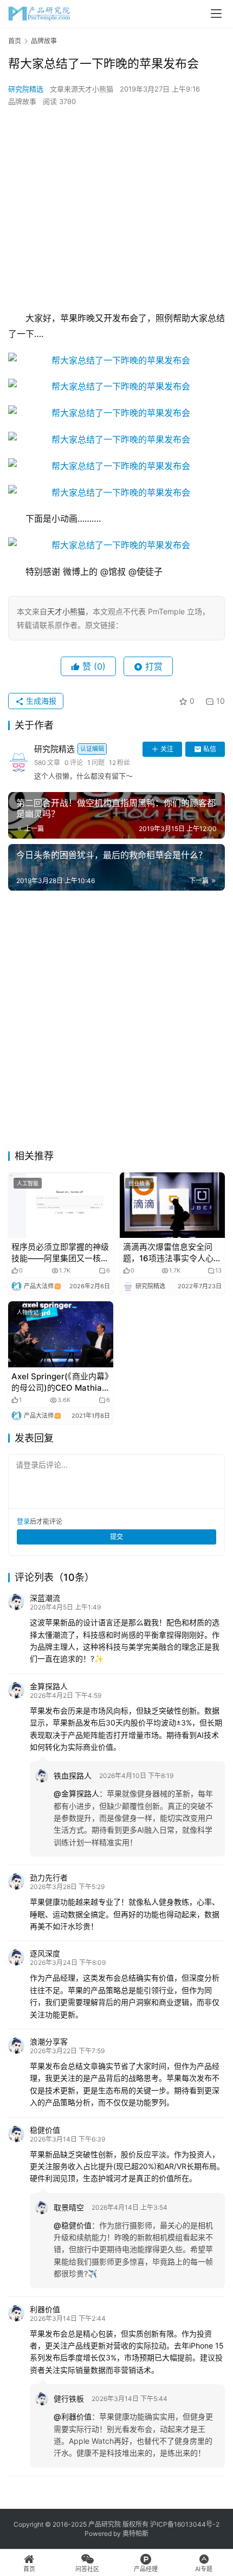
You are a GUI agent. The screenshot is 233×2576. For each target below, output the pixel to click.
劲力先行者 (49, 1877)
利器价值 (45, 2309)
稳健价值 (45, 2130)
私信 (210, 749)
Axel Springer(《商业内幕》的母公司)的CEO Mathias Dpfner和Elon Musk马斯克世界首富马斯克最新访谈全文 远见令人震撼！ (60, 1382)
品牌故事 (22, 101)
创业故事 (139, 1183)
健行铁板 (69, 2399)
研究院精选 (26, 89)
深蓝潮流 (45, 1598)
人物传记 (28, 1312)
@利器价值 (73, 2416)
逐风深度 (45, 1953)
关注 (167, 749)
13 (218, 1271)
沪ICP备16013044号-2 (185, 2524)
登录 (23, 1521)
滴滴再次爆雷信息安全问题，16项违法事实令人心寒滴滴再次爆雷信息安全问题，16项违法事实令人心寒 (172, 1253)
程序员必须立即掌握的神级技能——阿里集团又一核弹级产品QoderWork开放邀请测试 (60, 1253)
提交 (116, 1537)
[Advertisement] (116, 209)
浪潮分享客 (49, 2042)
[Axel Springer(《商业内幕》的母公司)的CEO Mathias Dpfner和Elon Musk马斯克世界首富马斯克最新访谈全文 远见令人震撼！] (61, 1334)
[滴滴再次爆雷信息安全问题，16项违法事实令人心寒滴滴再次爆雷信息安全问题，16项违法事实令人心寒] (172, 1205)
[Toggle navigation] (216, 14)
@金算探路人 (76, 1793)
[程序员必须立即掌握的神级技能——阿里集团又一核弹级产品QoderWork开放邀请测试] (61, 1205)
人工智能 (28, 1183)
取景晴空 (69, 2207)
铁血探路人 (73, 1776)
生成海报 (40, 701)
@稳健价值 (73, 2225)
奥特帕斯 (135, 2533)
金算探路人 (49, 1686)
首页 (15, 41)
